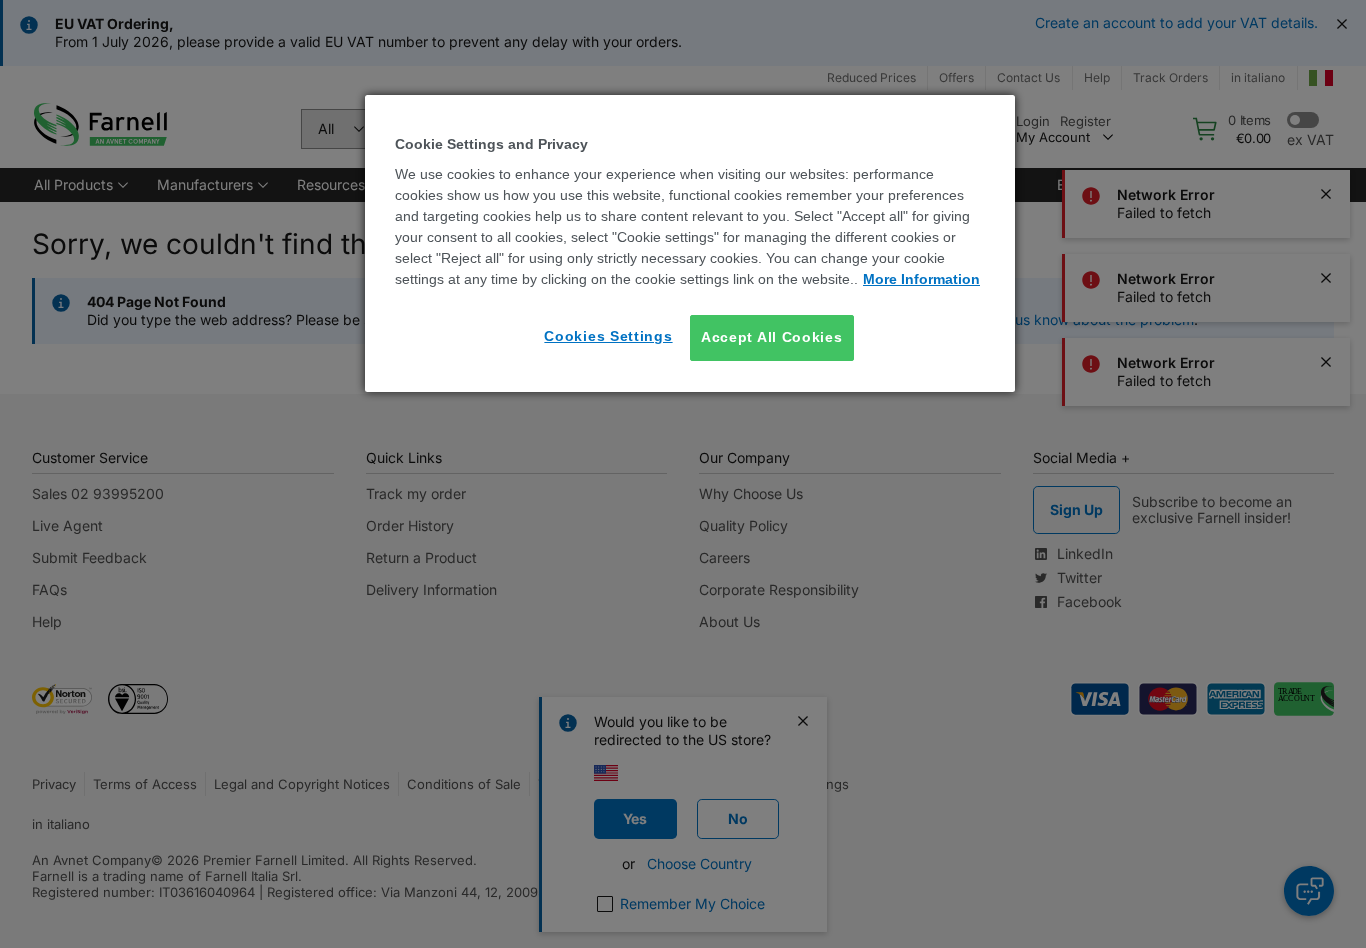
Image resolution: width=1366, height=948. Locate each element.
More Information (921, 279)
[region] (690, 243)
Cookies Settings (608, 336)
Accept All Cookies (772, 337)
